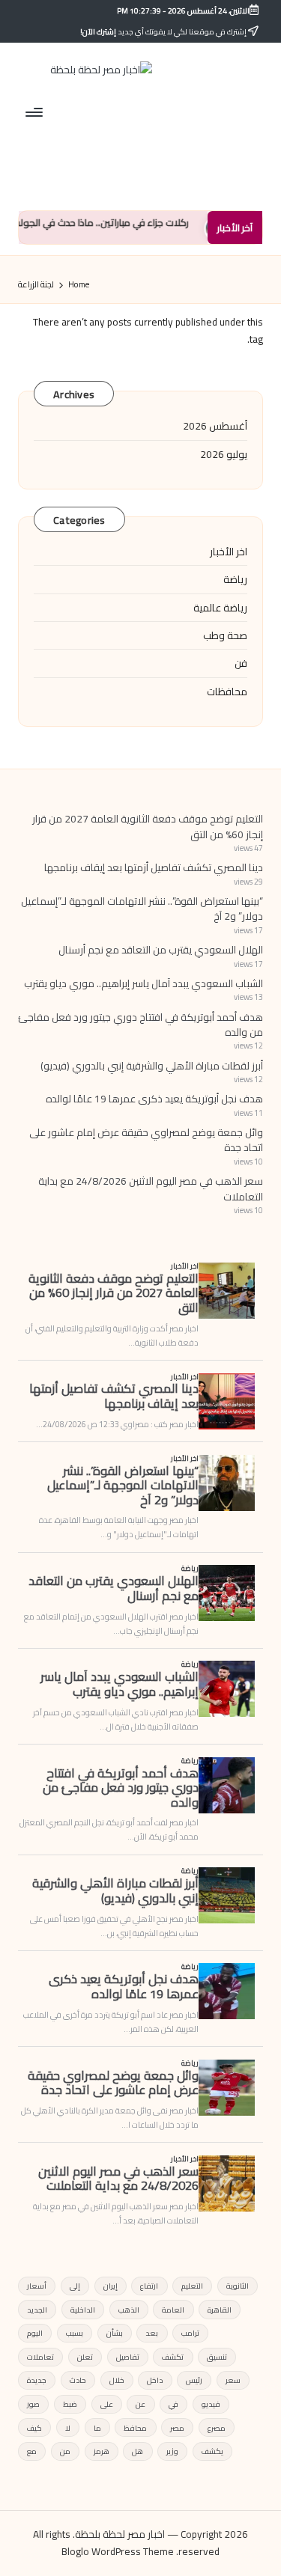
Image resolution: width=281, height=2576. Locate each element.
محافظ (135, 2428)
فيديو (211, 2404)
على (107, 2404)
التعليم (192, 2286)
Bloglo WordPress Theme (118, 2552)
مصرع (217, 2428)
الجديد (37, 2310)
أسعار (37, 2286)
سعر (233, 2380)
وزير (172, 2451)
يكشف (212, 2451)
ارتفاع (149, 2286)
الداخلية (83, 2310)
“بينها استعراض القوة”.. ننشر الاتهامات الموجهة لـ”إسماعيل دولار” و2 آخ (142, 909)
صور (33, 2404)
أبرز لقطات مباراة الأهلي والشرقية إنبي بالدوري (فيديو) (152, 1066)
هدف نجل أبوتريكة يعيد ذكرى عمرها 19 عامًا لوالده (154, 1099)
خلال (117, 2380)
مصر (177, 2428)
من (65, 2451)
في (173, 2404)
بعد (152, 2333)
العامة (173, 2310)
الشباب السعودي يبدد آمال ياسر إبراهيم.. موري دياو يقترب (143, 983)
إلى (75, 2286)
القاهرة (220, 2310)
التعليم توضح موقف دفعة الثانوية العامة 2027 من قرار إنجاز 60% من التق (148, 826)
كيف (34, 2428)
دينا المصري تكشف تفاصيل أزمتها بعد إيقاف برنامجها (154, 867)
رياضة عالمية (220, 608)
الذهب (129, 2310)
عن (140, 2404)
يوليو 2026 (224, 454)
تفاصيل (128, 2357)
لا (68, 2428)
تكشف (173, 2357)
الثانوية (238, 2286)
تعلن (85, 2357)
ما (97, 2428)
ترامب (190, 2333)
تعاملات (40, 2357)
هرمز (102, 2451)
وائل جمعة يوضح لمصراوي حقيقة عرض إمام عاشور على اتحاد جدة (146, 1140)
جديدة (37, 2380)
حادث (78, 2380)
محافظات (227, 692)
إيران (111, 2286)
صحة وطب (225, 635)
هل (138, 2451)
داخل (155, 2380)
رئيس (194, 2380)
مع (32, 2451)
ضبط (70, 2404)
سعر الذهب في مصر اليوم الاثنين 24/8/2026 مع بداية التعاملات (151, 1188)
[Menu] (35, 112)
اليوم (35, 2333)
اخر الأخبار (229, 552)
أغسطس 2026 (215, 426)
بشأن (115, 2333)
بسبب (75, 2333)
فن (241, 663)
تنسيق (217, 2357)
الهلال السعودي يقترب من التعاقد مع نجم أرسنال (161, 950)
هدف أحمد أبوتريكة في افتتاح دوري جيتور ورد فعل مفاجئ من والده (140, 1025)
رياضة (235, 579)
